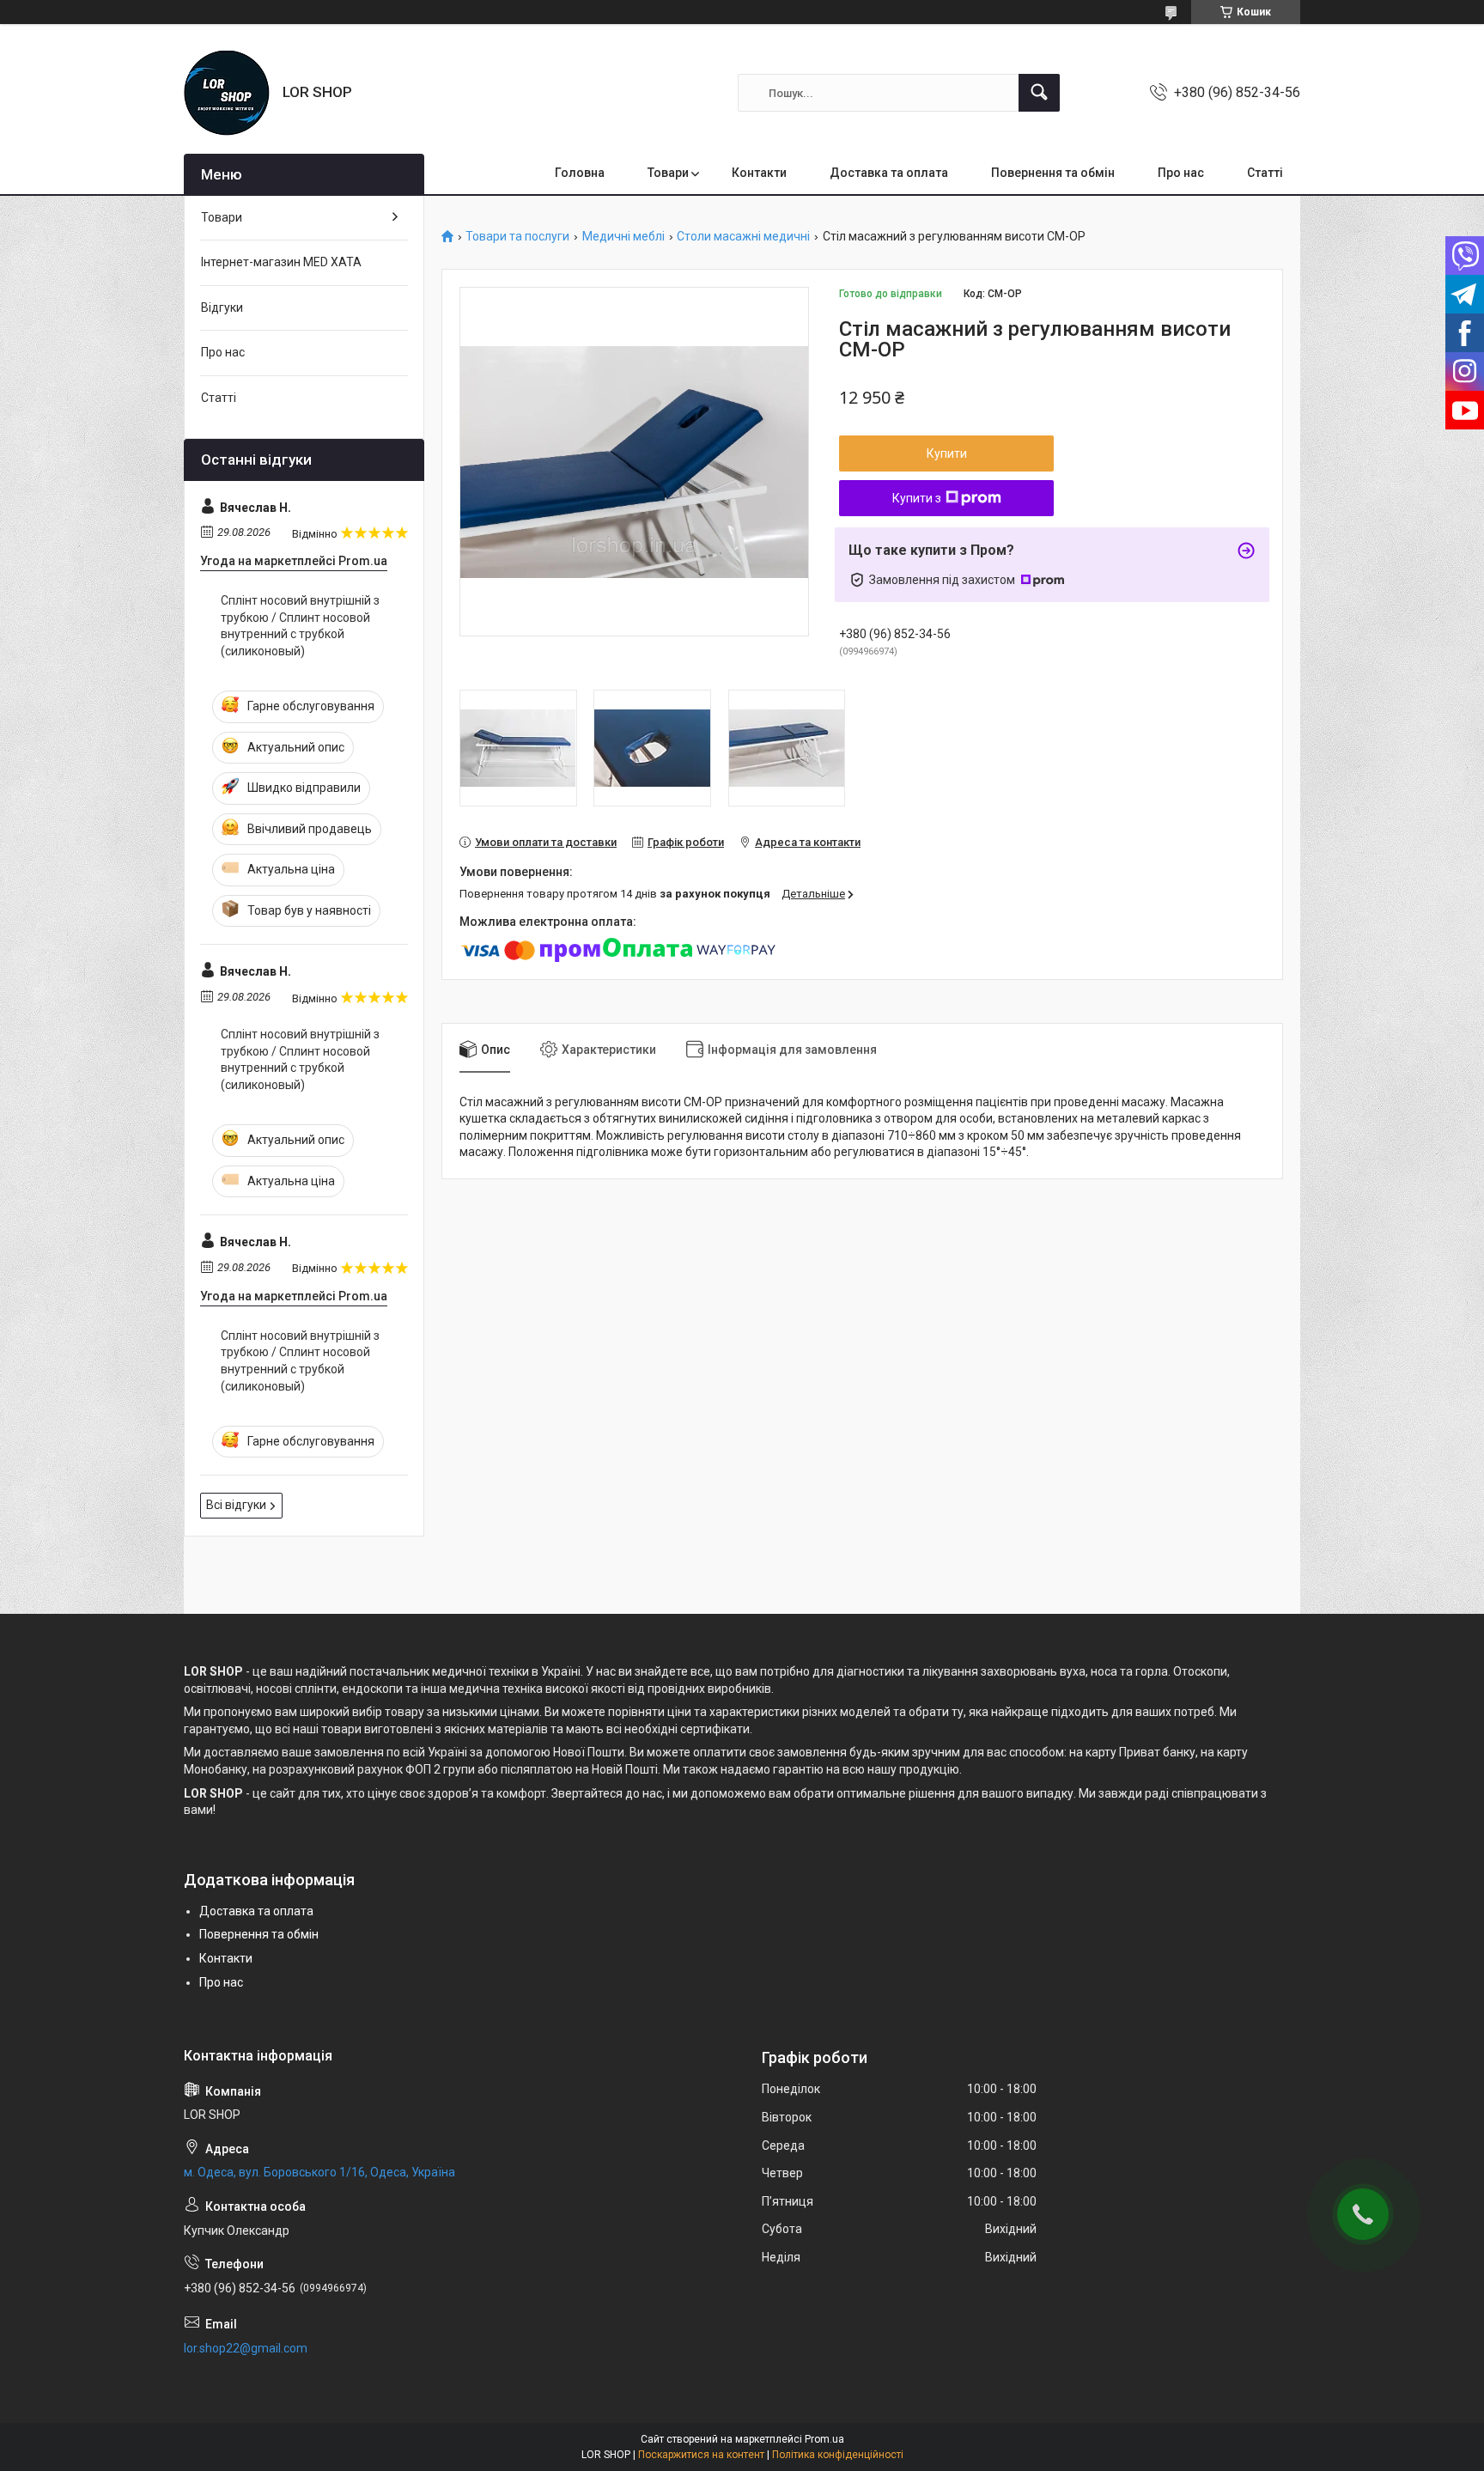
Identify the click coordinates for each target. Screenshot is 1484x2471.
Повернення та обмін (1053, 173)
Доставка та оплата (889, 173)
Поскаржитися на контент (701, 2455)
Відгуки (222, 307)
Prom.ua (824, 2439)
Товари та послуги (517, 237)
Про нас (1181, 173)
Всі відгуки (236, 1505)
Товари (668, 173)
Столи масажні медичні (743, 237)
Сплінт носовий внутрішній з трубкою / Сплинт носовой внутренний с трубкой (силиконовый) (300, 626)
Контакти (759, 173)
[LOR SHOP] (227, 93)
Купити (947, 453)
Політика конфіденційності (838, 2455)
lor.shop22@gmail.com (246, 2348)
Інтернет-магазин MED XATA (281, 262)
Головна (580, 173)
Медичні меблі (623, 237)
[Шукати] (1039, 93)
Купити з (917, 498)
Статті (1265, 173)
